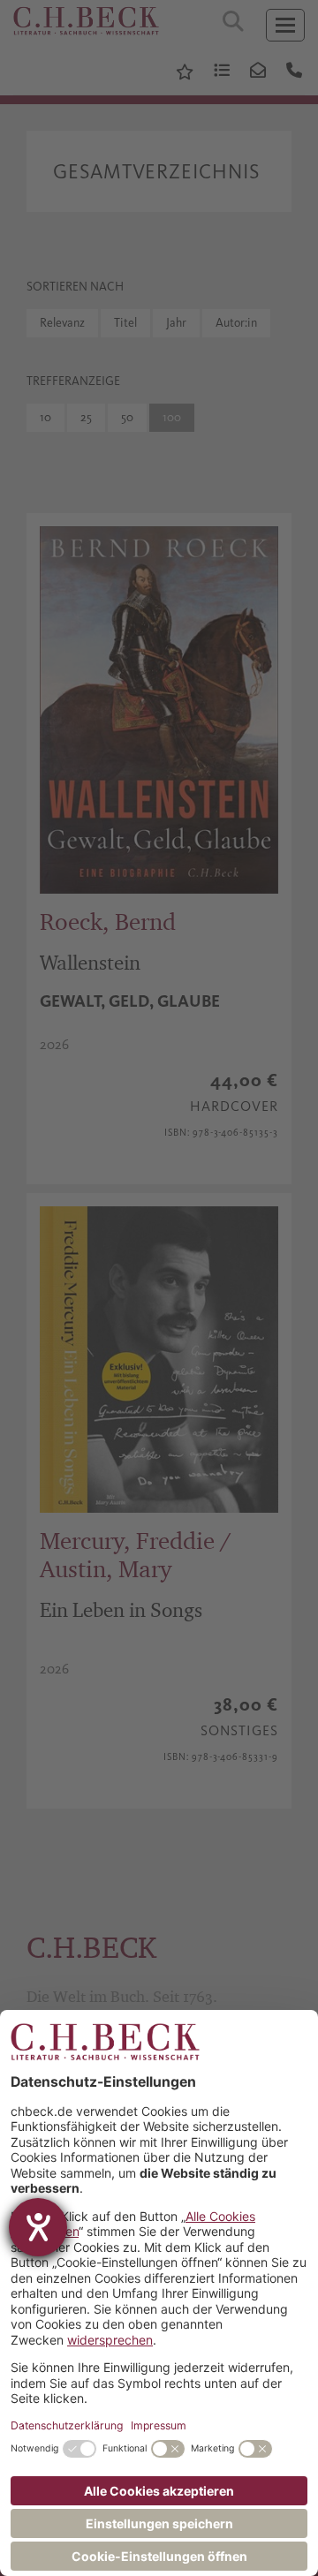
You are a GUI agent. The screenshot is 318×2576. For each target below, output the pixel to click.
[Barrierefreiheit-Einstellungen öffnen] (38, 2227)
